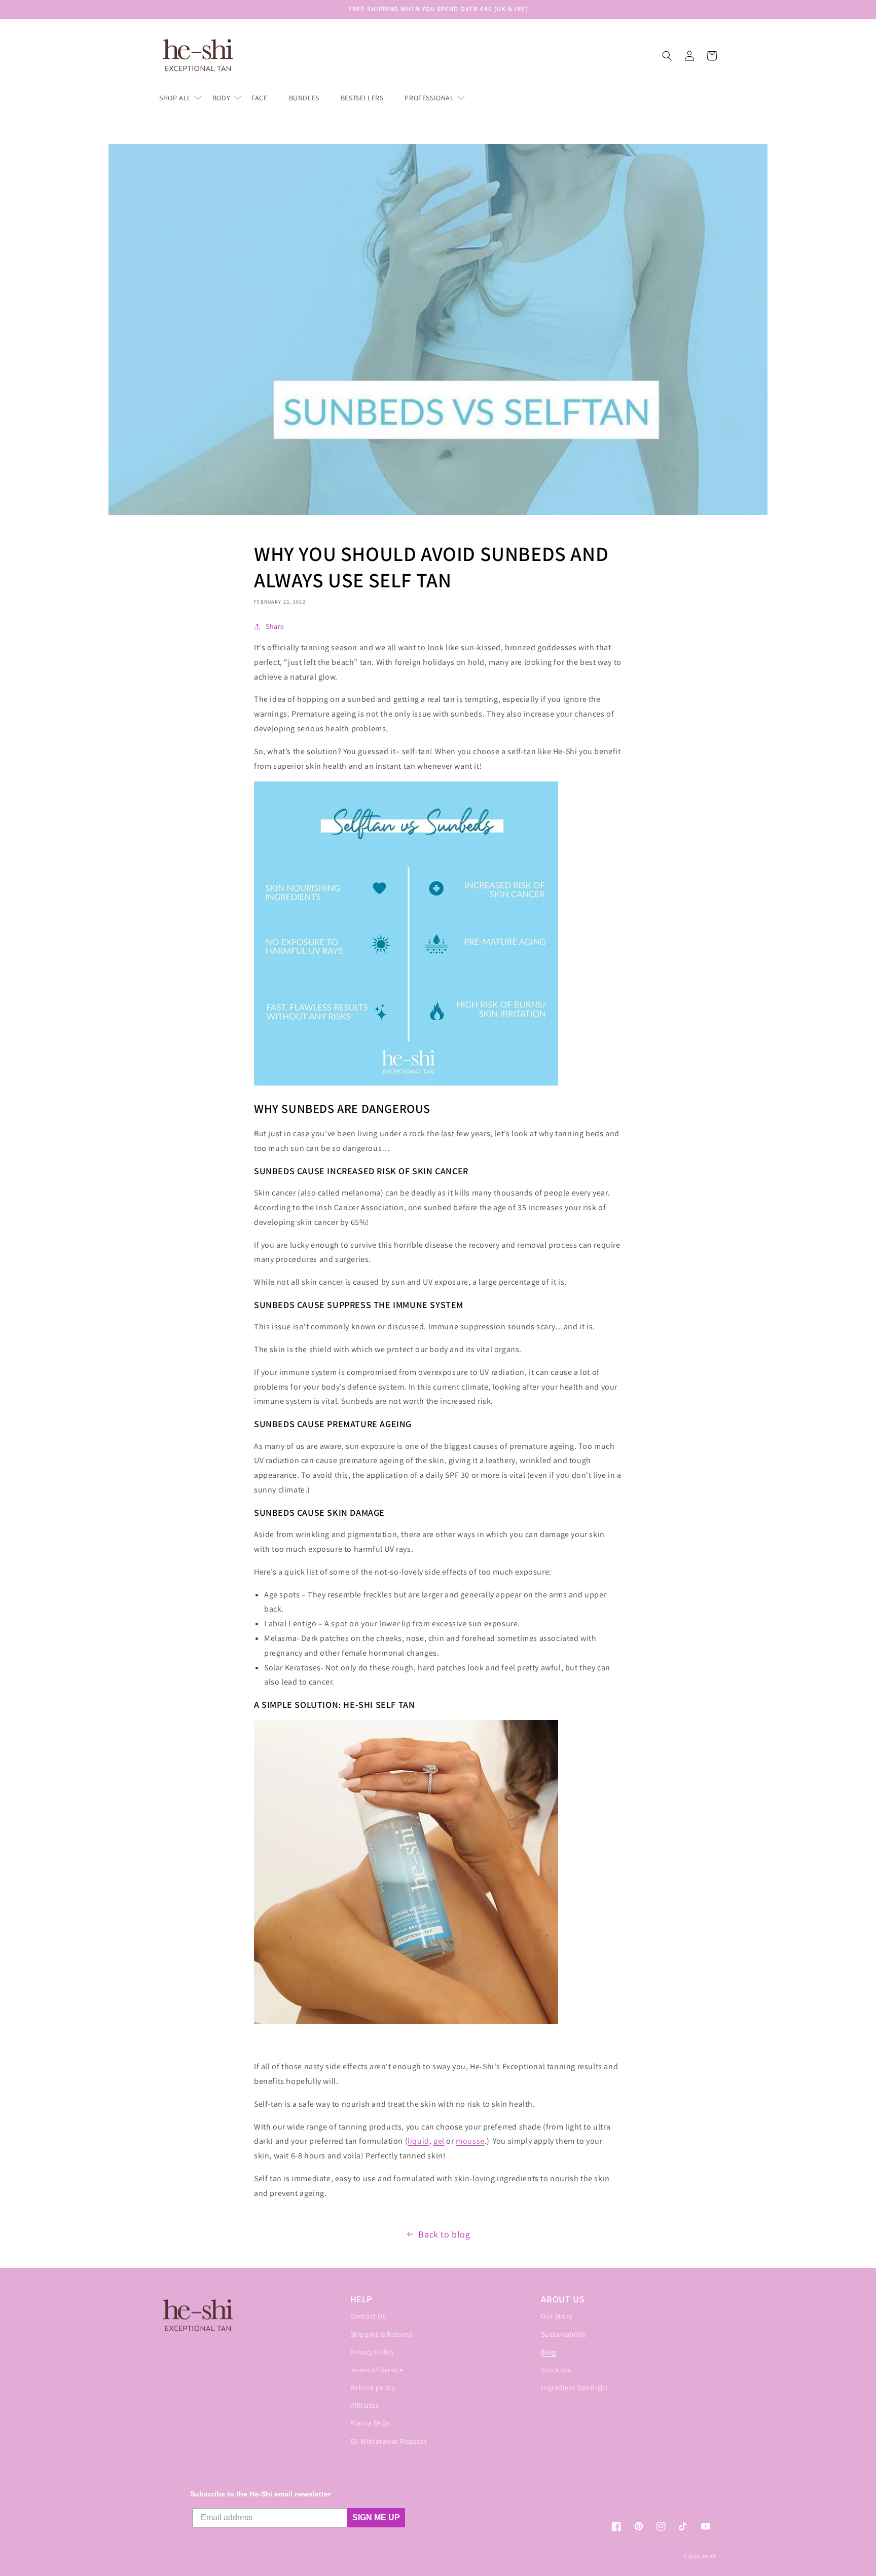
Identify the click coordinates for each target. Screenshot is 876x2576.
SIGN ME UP (376, 2517)
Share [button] (275, 626)
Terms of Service (377, 2370)
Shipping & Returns (382, 2334)
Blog (548, 2352)
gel (439, 2141)
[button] (180, 98)
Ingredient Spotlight (574, 2387)
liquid (418, 2141)
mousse (470, 2141)
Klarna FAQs (370, 2423)
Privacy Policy (372, 2352)
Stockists (556, 2370)
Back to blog (444, 2234)
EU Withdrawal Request (389, 2441)
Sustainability (563, 2334)
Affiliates (365, 2405)
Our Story (556, 2316)
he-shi (710, 2556)
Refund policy (373, 2387)
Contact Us (368, 2316)
